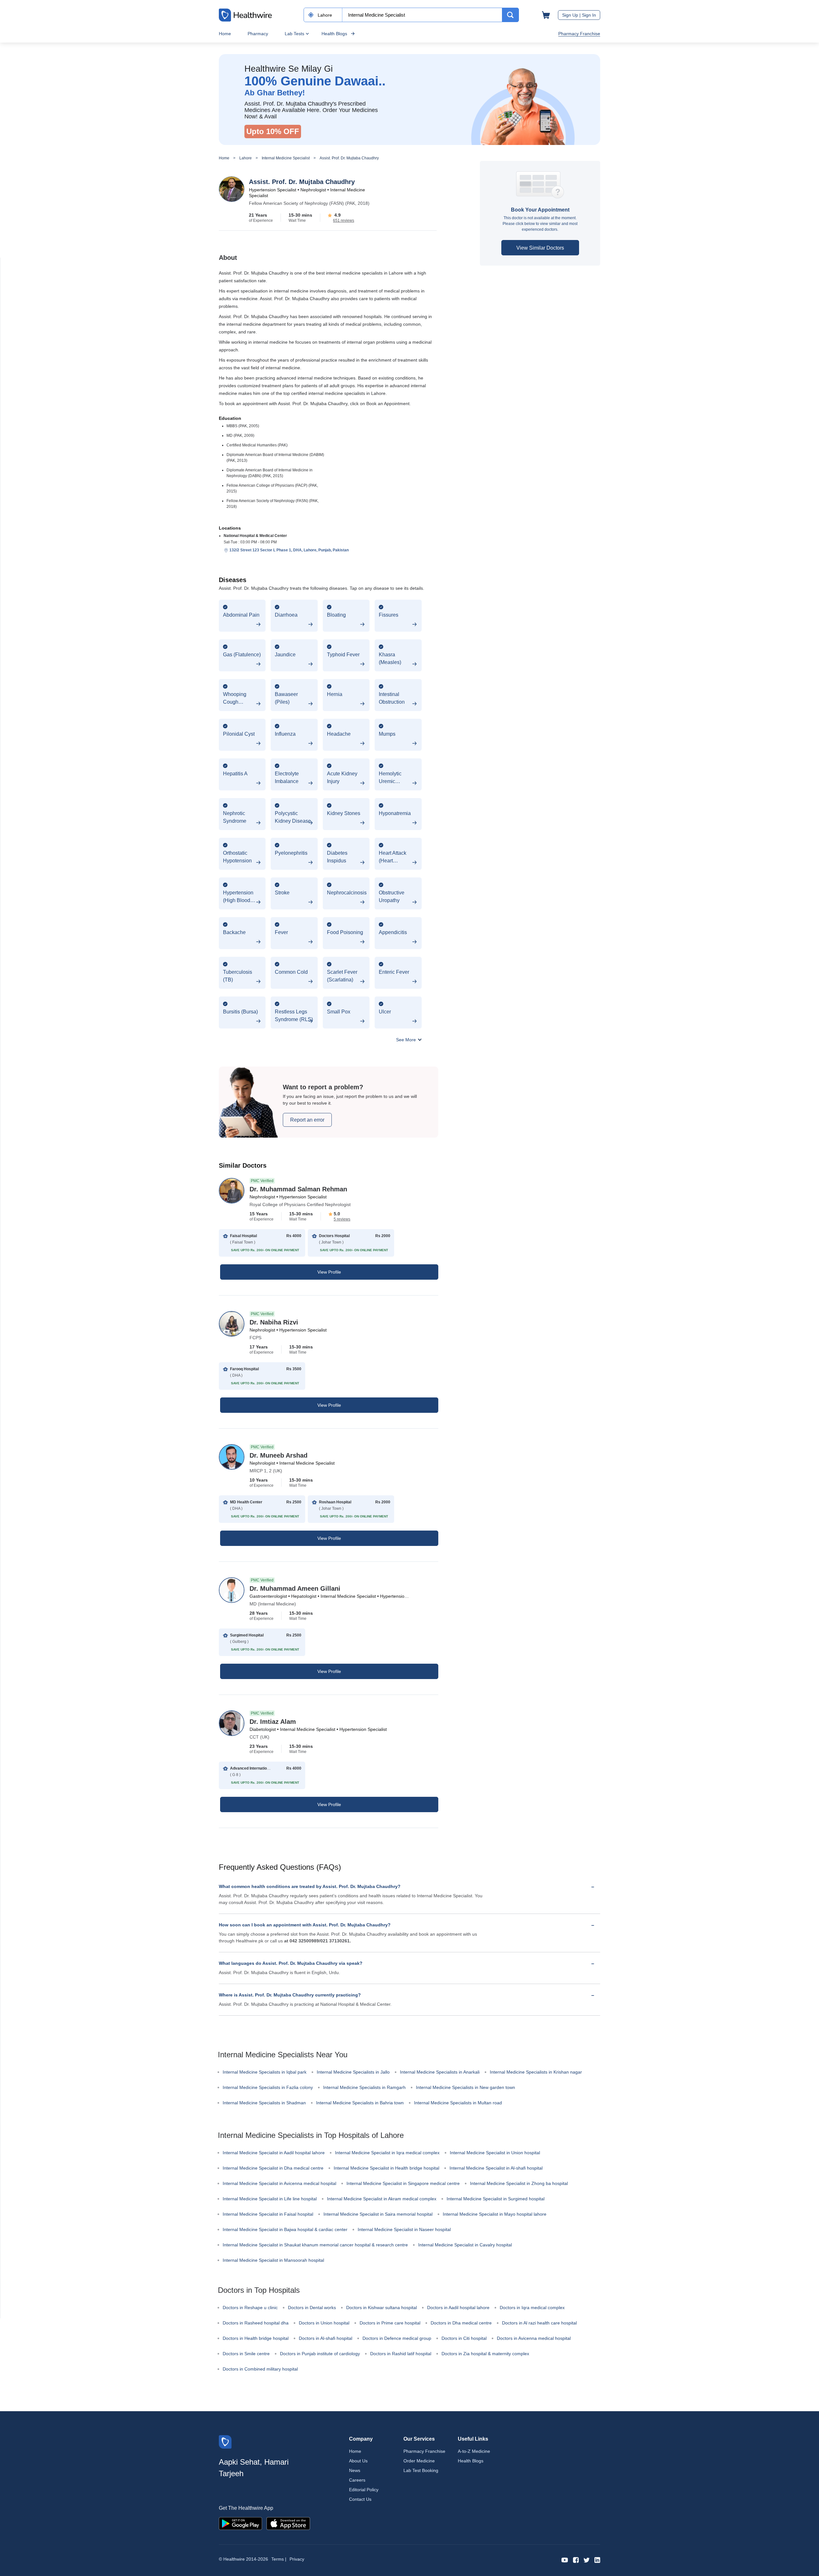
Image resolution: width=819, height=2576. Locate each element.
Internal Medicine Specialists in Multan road (458, 2103)
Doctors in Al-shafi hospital (326, 2338)
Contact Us (360, 2499)
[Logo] (225, 2441)
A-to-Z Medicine (474, 2451)
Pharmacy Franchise (579, 34)
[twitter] (587, 2560)
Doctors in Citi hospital (464, 2338)
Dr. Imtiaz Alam (273, 1722)
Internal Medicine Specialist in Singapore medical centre (403, 2183)
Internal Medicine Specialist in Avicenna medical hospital (279, 2183)
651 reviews (344, 220)
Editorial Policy (364, 2490)
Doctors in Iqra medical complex (532, 2308)
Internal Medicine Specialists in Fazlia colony (268, 2087)
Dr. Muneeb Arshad (278, 1455)
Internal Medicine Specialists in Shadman (264, 2103)
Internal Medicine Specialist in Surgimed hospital (496, 2199)
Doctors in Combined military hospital (260, 2369)
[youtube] (565, 2560)
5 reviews (342, 1219)
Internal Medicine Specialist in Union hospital (495, 2153)
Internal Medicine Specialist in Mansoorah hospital (273, 2260)
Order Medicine (419, 2461)
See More (407, 1040)
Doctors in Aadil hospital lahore (458, 2308)
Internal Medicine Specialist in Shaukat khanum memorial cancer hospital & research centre (315, 2245)
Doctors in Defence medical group (397, 2338)
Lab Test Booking (421, 2470)
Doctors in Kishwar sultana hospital (382, 2308)
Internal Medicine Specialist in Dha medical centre (273, 2168)
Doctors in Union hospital (324, 2323)
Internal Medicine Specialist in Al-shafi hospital (496, 2168)
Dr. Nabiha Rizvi (274, 1322)
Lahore (246, 158)
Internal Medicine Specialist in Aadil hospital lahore (274, 2153)
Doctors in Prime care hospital (390, 2323)
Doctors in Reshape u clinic (250, 2308)
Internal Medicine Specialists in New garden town (465, 2087)
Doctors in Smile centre (246, 2354)
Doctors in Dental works (312, 2308)
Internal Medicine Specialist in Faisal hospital (268, 2214)
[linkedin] (597, 2560)
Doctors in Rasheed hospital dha (256, 2323)
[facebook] (576, 2560)
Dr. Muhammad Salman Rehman (298, 1189)
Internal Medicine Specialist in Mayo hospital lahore (495, 2214)
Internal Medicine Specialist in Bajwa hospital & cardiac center (285, 2229)
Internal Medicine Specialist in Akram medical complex (382, 2199)
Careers (357, 2480)
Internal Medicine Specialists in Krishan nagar (536, 2072)
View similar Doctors (540, 248)
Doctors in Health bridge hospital (256, 2338)
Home (225, 34)
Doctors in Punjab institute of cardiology (320, 2354)
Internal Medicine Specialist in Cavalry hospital (465, 2245)
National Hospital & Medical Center (255, 536)
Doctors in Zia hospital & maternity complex (485, 2354)
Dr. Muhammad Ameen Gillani (295, 1588)
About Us (358, 2461)
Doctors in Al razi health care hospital (539, 2323)
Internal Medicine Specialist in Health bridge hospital (386, 2168)
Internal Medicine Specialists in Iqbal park (265, 2072)
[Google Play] (240, 2523)
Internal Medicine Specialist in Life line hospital (270, 2199)
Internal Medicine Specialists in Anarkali (440, 2072)
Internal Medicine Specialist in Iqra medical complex (387, 2153)
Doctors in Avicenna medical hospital (534, 2338)
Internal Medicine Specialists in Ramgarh (364, 2087)
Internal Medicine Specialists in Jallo (353, 2072)
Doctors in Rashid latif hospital (401, 2354)
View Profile (329, 1272)
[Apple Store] (288, 2523)
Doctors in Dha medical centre (461, 2323)
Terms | (279, 2559)
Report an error (307, 1120)
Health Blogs (334, 34)
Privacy (297, 2559)
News (355, 2470)
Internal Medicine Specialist (286, 158)
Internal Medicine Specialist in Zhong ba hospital (519, 2183)
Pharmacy (258, 34)
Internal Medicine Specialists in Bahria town (360, 2103)
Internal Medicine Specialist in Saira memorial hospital (378, 2214)
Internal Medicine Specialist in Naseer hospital (404, 2229)
